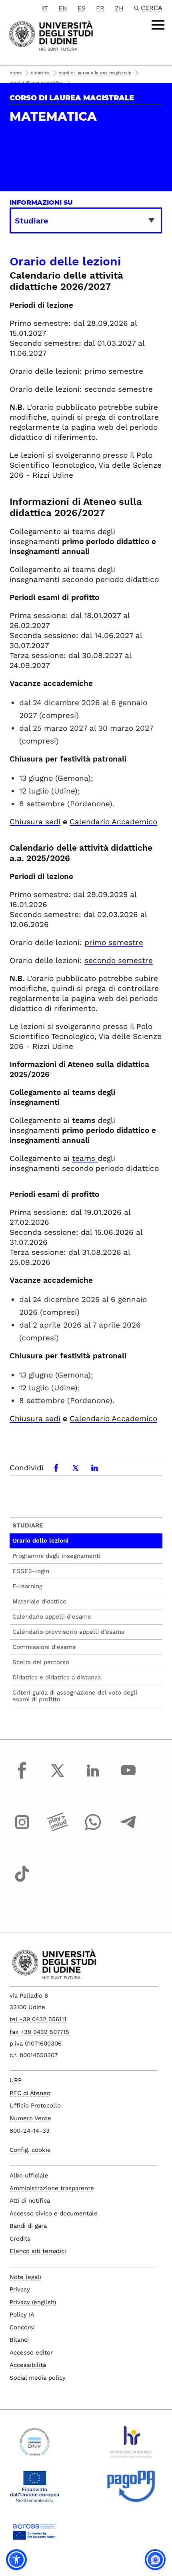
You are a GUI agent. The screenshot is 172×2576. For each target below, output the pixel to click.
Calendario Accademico (113, 822)
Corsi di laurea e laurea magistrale (95, 73)
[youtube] (128, 1778)
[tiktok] (22, 1881)
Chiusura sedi (35, 822)
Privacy (20, 2289)
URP (16, 2080)
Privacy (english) (33, 2302)
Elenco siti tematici (38, 2251)
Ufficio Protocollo (35, 2105)
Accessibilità (28, 2365)
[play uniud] (58, 1830)
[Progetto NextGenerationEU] (35, 2490)
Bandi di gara (28, 2226)
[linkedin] (93, 1778)
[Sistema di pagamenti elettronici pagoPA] (131, 2490)
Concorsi (22, 2327)
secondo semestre (119, 960)
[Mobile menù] (158, 25)
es (82, 8)
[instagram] (22, 1830)
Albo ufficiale (29, 2175)
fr (100, 8)
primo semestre (114, 942)
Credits (20, 2239)
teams (84, 1158)
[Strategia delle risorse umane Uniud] (131, 2445)
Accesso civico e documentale (54, 2213)
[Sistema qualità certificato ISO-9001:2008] (35, 2445)
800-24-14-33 (30, 2131)
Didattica (40, 73)
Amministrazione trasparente (52, 2188)
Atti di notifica (30, 2201)
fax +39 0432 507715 (39, 2032)
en (63, 8)
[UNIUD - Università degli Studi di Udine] (51, 35)
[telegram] (128, 1830)
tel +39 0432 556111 (38, 2019)
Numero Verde (30, 2118)
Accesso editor (31, 2353)
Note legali (25, 2277)
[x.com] (58, 1778)
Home (16, 73)
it (45, 8)
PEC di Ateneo (30, 2093)
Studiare (28, 1525)
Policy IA (22, 2315)
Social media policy (38, 2378)
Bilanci (19, 2340)
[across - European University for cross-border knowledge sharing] (35, 2534)
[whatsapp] (93, 1830)
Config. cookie (30, 2150)
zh (119, 8)
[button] (16, 2560)
